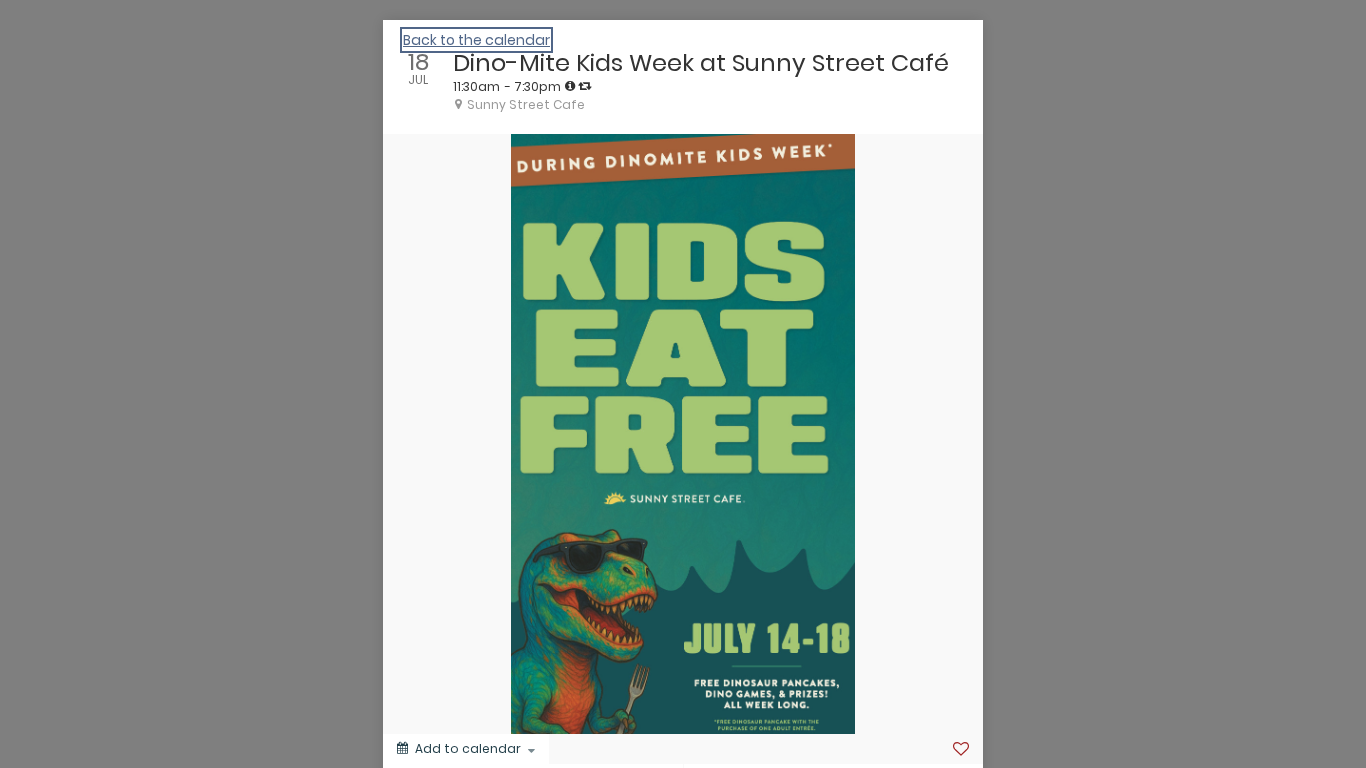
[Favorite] (961, 749)
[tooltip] (570, 86)
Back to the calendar (476, 40)
